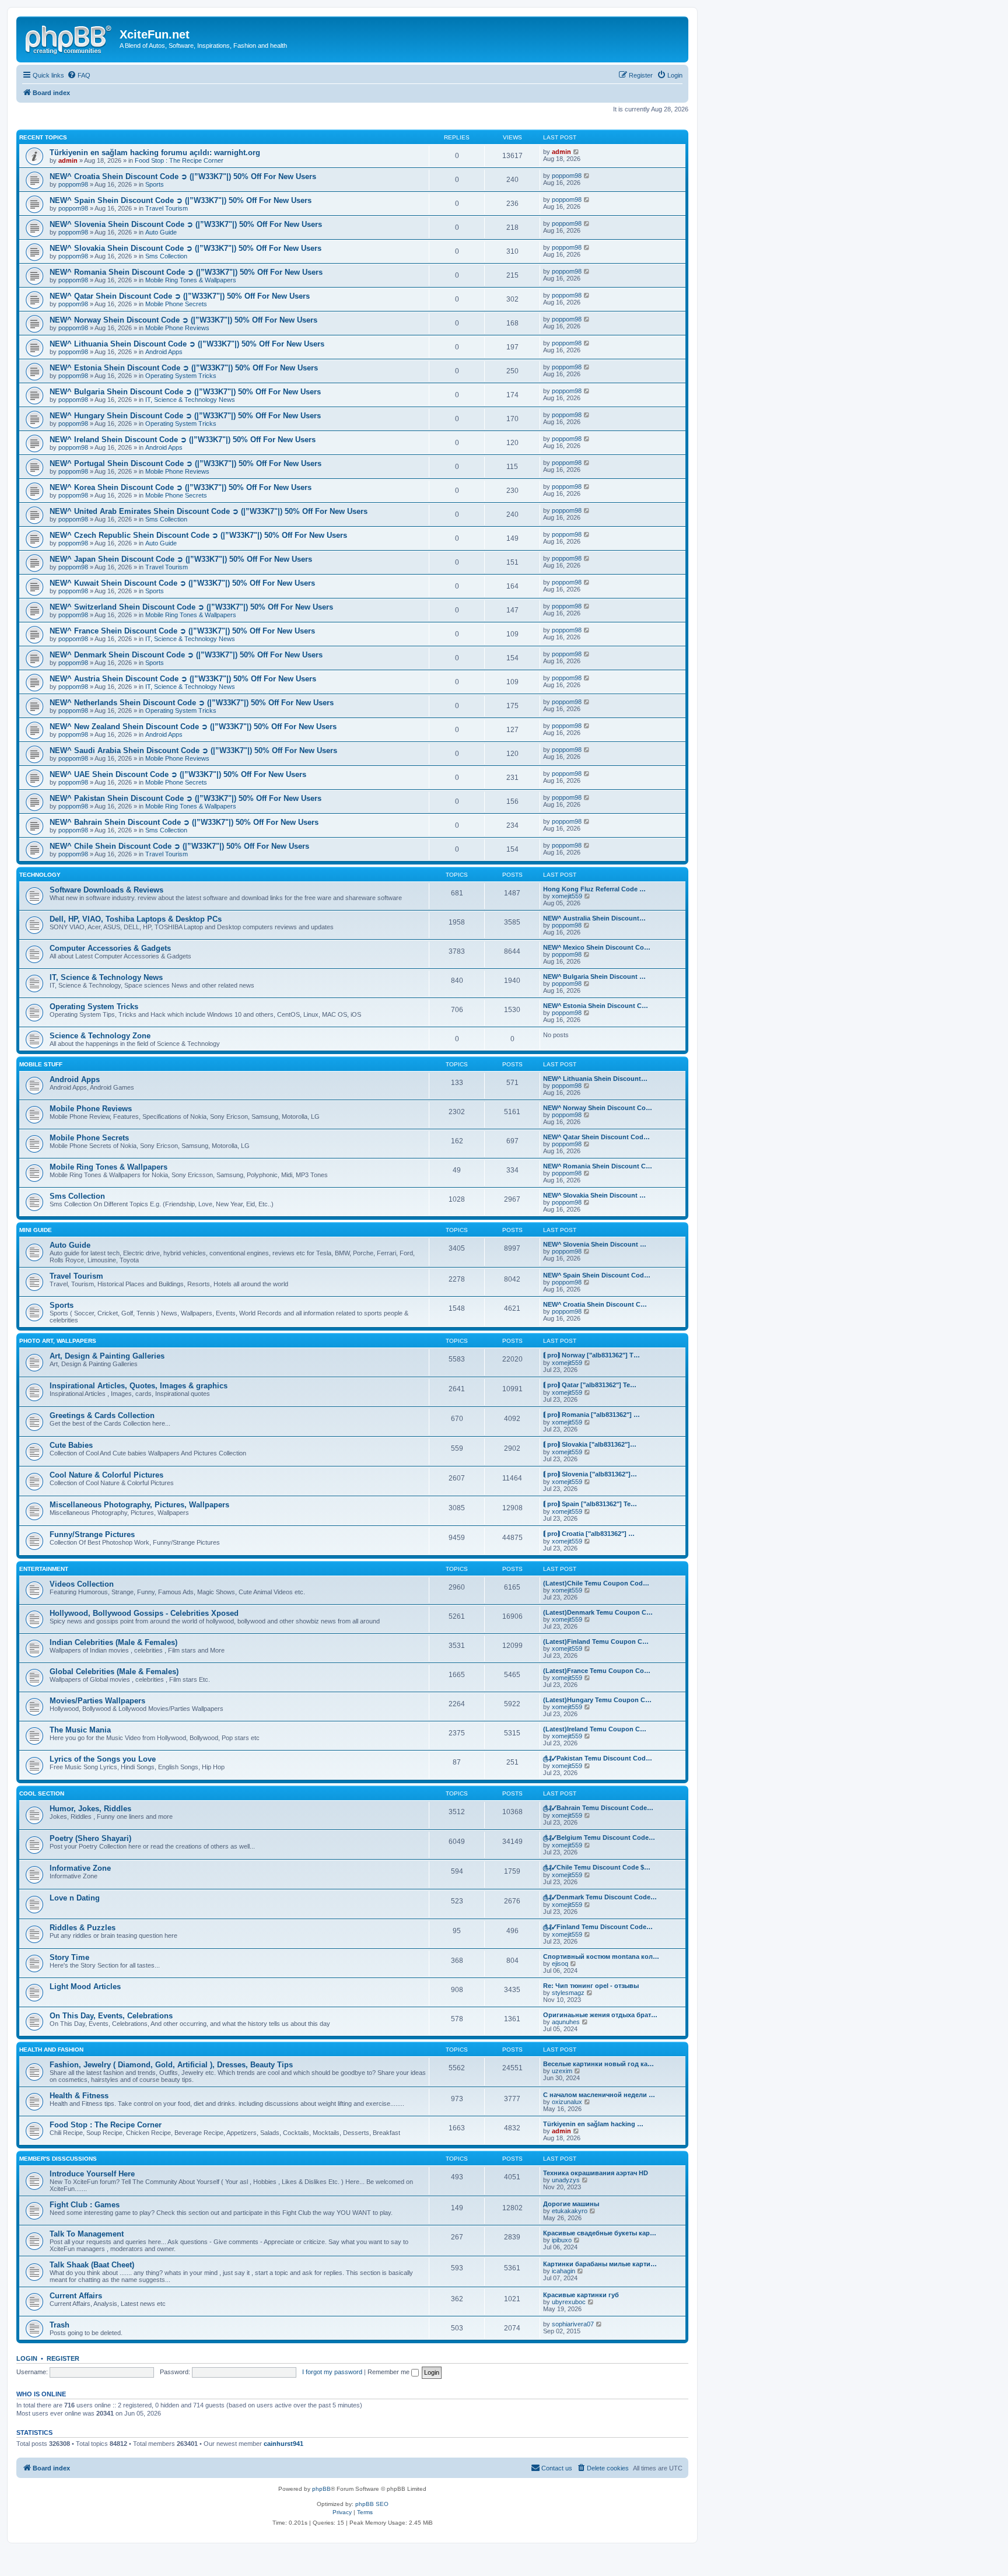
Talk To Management (87, 2234)
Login (27, 2358)
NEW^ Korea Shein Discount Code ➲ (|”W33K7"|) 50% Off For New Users (181, 487)
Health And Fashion (51, 2050)
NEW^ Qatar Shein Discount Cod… (596, 1137)
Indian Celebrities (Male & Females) (113, 1642)
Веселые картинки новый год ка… (598, 2064)
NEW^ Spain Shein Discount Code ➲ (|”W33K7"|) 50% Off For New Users (181, 200)
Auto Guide (161, 232)
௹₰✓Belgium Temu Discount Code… (599, 1838)
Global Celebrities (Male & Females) (114, 1672)
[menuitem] (79, 75)
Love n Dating (75, 1898)
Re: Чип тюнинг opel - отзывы (591, 1986)
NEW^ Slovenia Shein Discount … (595, 1244)
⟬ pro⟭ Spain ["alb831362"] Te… (590, 1504)
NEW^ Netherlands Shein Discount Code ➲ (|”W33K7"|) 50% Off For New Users (192, 703)
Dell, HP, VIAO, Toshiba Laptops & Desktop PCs (136, 919)
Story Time (69, 1957)
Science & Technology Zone (100, 1036)
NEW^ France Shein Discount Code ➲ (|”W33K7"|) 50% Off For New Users (182, 631)
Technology (40, 875)
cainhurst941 (283, 2444)
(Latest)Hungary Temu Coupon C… (597, 1700)
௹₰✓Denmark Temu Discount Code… (600, 1897)
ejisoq (560, 1964)
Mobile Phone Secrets (176, 304)
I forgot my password (332, 2372)
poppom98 (73, 184)
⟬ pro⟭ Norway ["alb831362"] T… (591, 1355)
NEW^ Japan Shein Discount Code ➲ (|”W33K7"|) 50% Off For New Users (181, 559)
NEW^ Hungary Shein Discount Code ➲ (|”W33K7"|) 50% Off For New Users (185, 416)
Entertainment (44, 1569)
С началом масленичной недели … (599, 2095)
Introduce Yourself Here (92, 2174)
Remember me (389, 2372)
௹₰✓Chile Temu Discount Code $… (597, 1867)
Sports (155, 184)
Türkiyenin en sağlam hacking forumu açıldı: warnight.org (155, 153)
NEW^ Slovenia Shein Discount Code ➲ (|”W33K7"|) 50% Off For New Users (186, 224)
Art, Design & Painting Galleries (107, 1356)
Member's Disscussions (58, 2159)
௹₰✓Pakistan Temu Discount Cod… (598, 1758)
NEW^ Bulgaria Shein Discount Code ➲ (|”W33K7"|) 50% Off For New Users (185, 392)
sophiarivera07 (573, 2324)
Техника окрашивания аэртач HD (596, 2173)
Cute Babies (71, 1445)
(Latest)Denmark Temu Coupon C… (598, 1612)
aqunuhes (566, 2022)
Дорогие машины (571, 2204)
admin (68, 160)
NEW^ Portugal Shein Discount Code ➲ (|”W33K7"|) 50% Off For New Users (185, 463)
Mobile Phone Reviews (177, 328)
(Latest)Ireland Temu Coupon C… (595, 1729)
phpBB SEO (372, 2504)
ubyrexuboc (569, 2302)
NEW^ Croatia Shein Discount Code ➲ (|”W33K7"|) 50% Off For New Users (183, 176)
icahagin (563, 2271)
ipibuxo (562, 2240)
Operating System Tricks (181, 376)
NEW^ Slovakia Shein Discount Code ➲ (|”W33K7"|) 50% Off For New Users (185, 248)
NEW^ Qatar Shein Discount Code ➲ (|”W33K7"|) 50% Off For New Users (180, 296)
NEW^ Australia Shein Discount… (594, 918)
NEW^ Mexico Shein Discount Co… (597, 947)
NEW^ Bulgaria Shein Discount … (594, 977)
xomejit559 (567, 896)
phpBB (321, 2489)
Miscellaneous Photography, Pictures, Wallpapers (139, 1505)
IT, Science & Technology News (190, 400)
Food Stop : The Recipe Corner (179, 160)
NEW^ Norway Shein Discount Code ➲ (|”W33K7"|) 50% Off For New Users (183, 320)
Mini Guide (36, 1230)
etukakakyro (570, 2211)
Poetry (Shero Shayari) (90, 1838)
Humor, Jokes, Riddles (90, 1809)
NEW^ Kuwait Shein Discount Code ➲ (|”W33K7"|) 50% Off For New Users (182, 583)
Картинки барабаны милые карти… (600, 2264)
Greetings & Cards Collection (102, 1415)
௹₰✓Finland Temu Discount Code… (598, 1927)
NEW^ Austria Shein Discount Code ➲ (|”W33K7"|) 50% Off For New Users (183, 679)
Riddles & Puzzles (83, 1928)
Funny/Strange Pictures (92, 1534)
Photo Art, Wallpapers (58, 1341)
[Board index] (69, 38)
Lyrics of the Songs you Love (103, 1759)
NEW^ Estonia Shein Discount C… (596, 1006)
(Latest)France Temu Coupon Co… (597, 1671)
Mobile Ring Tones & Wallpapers (191, 280)
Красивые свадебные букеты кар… (600, 2233)
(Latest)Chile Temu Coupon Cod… (596, 1583)
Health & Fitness (79, 2096)
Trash (60, 2325)
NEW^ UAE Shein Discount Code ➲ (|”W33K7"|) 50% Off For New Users (178, 774)
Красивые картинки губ (581, 2295)
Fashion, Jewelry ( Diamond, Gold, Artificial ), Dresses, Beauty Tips (171, 2065)
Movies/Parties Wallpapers (97, 1701)
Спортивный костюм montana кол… (601, 1957)
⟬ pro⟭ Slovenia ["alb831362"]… (590, 1474)
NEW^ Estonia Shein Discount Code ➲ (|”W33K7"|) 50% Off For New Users (184, 368)
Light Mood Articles (85, 1987)
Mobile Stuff (41, 1064)
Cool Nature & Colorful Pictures (106, 1475)
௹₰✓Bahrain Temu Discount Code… (598, 1808)
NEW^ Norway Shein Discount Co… (598, 1108)
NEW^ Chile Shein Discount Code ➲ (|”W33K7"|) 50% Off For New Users (179, 846)
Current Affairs (76, 2296)
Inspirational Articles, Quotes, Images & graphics (139, 1386)
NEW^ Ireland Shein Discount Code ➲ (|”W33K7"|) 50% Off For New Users (183, 440)
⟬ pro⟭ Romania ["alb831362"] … (591, 1415)
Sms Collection (166, 256)
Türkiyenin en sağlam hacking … (593, 2124)
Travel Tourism (167, 208)
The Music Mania (80, 1730)
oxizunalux (567, 2102)
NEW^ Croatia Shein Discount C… (595, 1304)
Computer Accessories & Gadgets (110, 948)
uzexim (562, 2071)
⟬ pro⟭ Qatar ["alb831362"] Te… (590, 1385)
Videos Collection (82, 1584)
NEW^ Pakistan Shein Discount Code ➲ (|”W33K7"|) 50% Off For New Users (185, 798)
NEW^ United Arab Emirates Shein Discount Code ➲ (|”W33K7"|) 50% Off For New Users (209, 511)
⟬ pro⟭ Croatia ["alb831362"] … (589, 1534)
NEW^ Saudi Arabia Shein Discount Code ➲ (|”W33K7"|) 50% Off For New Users (193, 750)
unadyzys (566, 2180)
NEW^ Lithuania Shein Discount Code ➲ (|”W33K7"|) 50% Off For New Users (187, 344)
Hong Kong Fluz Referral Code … (594, 889)
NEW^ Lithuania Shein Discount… (595, 1079)
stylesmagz (568, 1993)
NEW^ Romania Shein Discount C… (598, 1166)
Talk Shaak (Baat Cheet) (92, 2265)
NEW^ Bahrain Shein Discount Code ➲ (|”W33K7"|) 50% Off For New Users (184, 822)
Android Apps (164, 352)
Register (63, 2358)
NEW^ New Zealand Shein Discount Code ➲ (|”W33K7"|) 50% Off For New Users (193, 727)
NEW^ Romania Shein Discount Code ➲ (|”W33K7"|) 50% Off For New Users (186, 272)
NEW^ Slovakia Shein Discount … (594, 1195)
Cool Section (42, 1793)
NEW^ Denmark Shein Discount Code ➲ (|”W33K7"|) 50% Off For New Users (186, 655)
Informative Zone (80, 1868)
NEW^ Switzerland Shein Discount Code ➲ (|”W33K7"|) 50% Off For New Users (191, 607)
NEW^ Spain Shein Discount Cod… (597, 1275)
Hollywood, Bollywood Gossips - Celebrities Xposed (144, 1613)
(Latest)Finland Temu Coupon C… (596, 1641)
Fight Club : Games (85, 2205)
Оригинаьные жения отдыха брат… (600, 2015)
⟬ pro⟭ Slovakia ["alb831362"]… (590, 1444)
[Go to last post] (577, 152)
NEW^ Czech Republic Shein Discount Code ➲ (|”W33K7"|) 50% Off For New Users (198, 535)
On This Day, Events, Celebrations (111, 2016)
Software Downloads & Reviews (106, 890)
